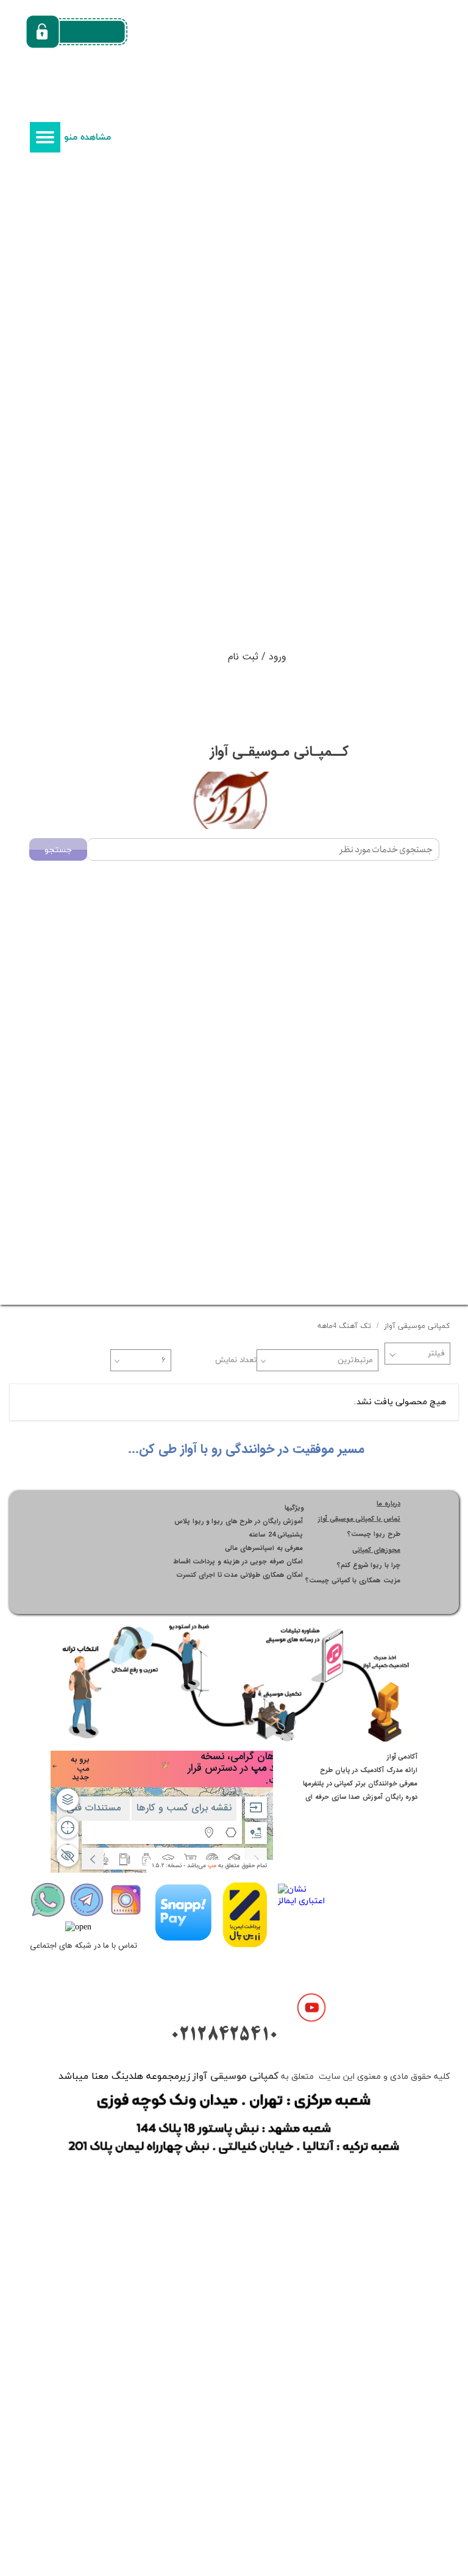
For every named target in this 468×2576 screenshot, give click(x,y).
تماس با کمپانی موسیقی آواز (359, 1519)
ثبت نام (243, 657)
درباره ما (388, 1504)
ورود (278, 657)
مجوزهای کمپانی (376, 1550)
